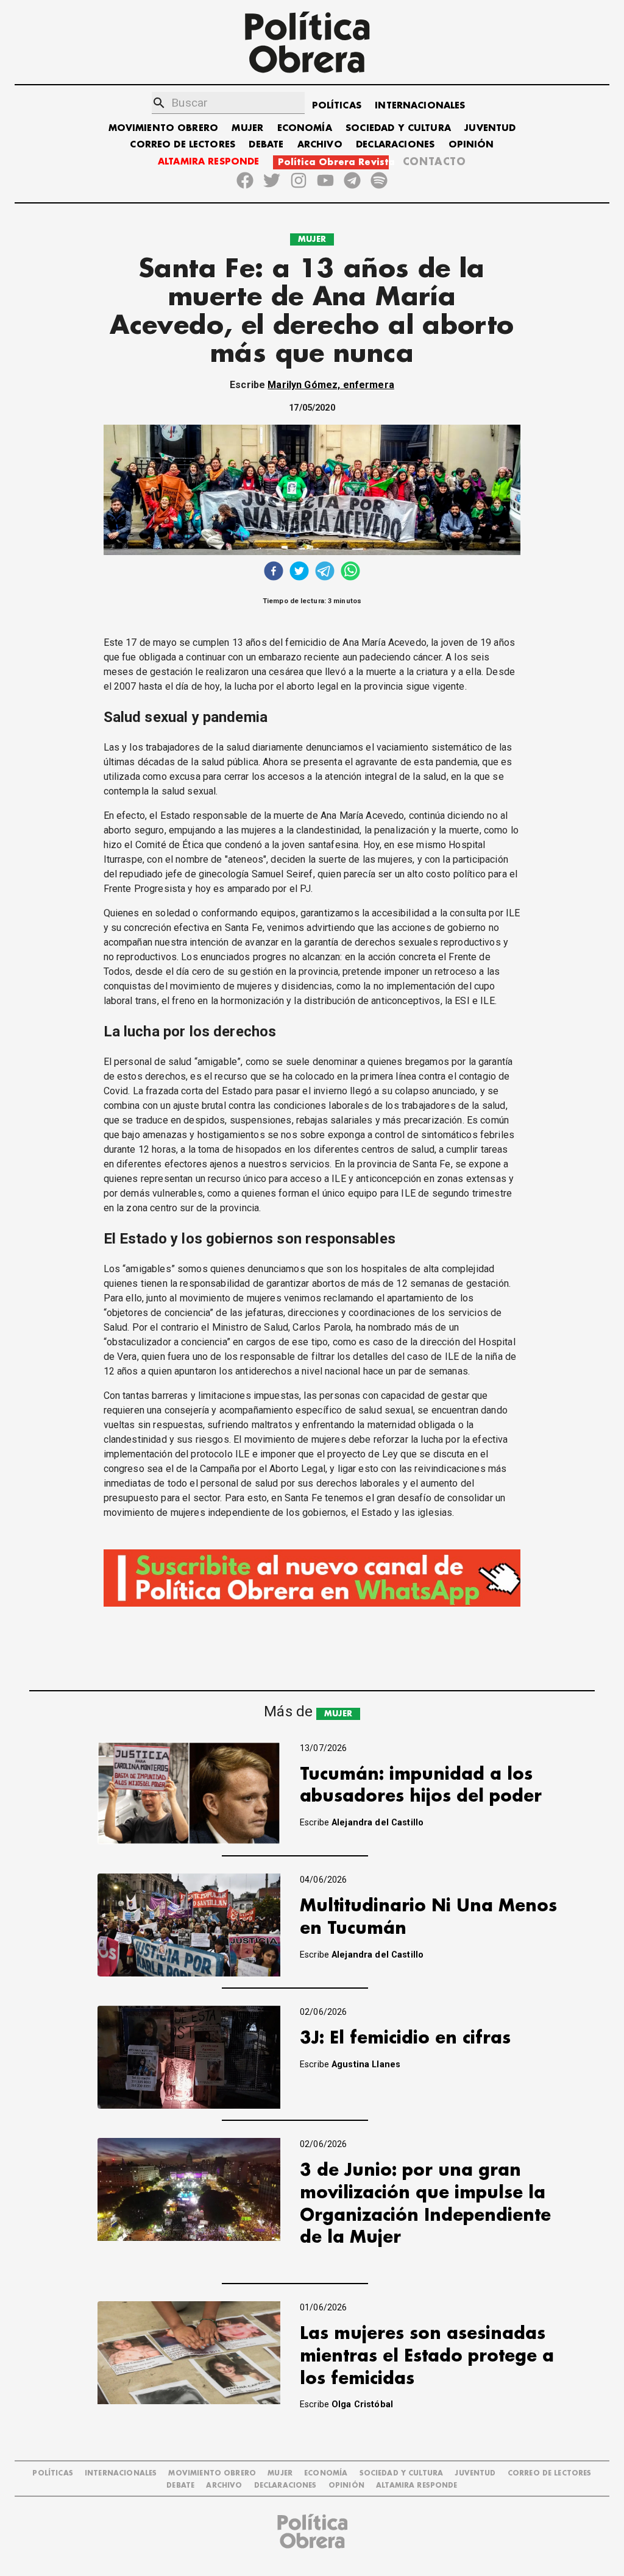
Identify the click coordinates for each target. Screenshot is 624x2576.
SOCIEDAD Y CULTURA (398, 128)
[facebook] (274, 572)
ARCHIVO (320, 145)
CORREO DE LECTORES (183, 145)
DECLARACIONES (395, 145)
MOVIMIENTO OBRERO (164, 128)
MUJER (247, 128)
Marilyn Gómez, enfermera (331, 385)
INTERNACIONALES (420, 106)
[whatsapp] (350, 572)
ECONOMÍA (305, 128)
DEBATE (266, 145)
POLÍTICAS (337, 106)
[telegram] (325, 572)
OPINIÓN (471, 145)
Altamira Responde (417, 2486)
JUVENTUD (490, 128)
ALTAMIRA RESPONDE (209, 162)
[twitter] (299, 572)
